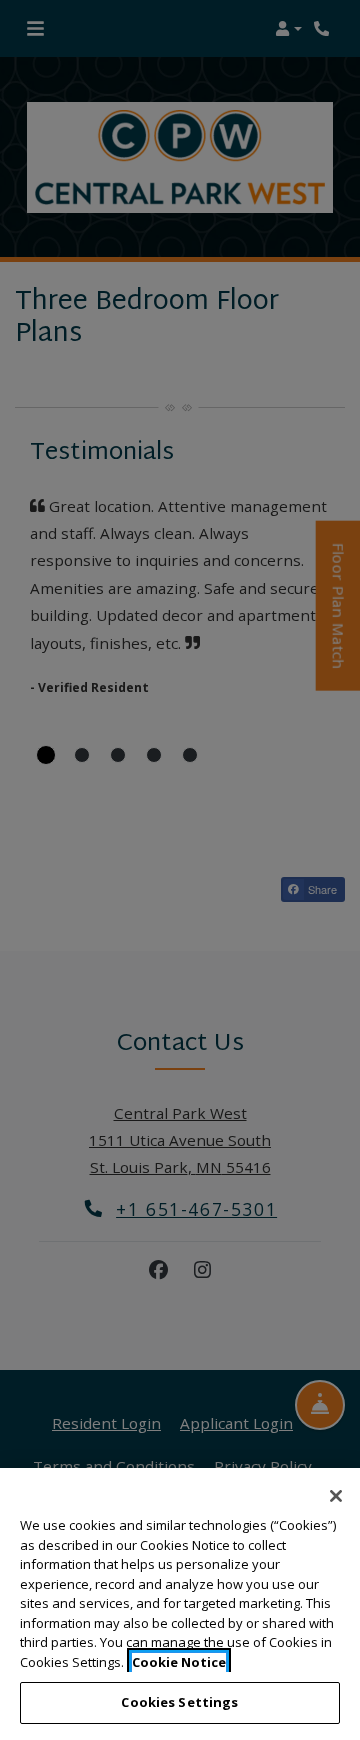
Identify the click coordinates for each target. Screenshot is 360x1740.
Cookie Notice (179, 1662)
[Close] (336, 1496)
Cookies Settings (179, 1702)
